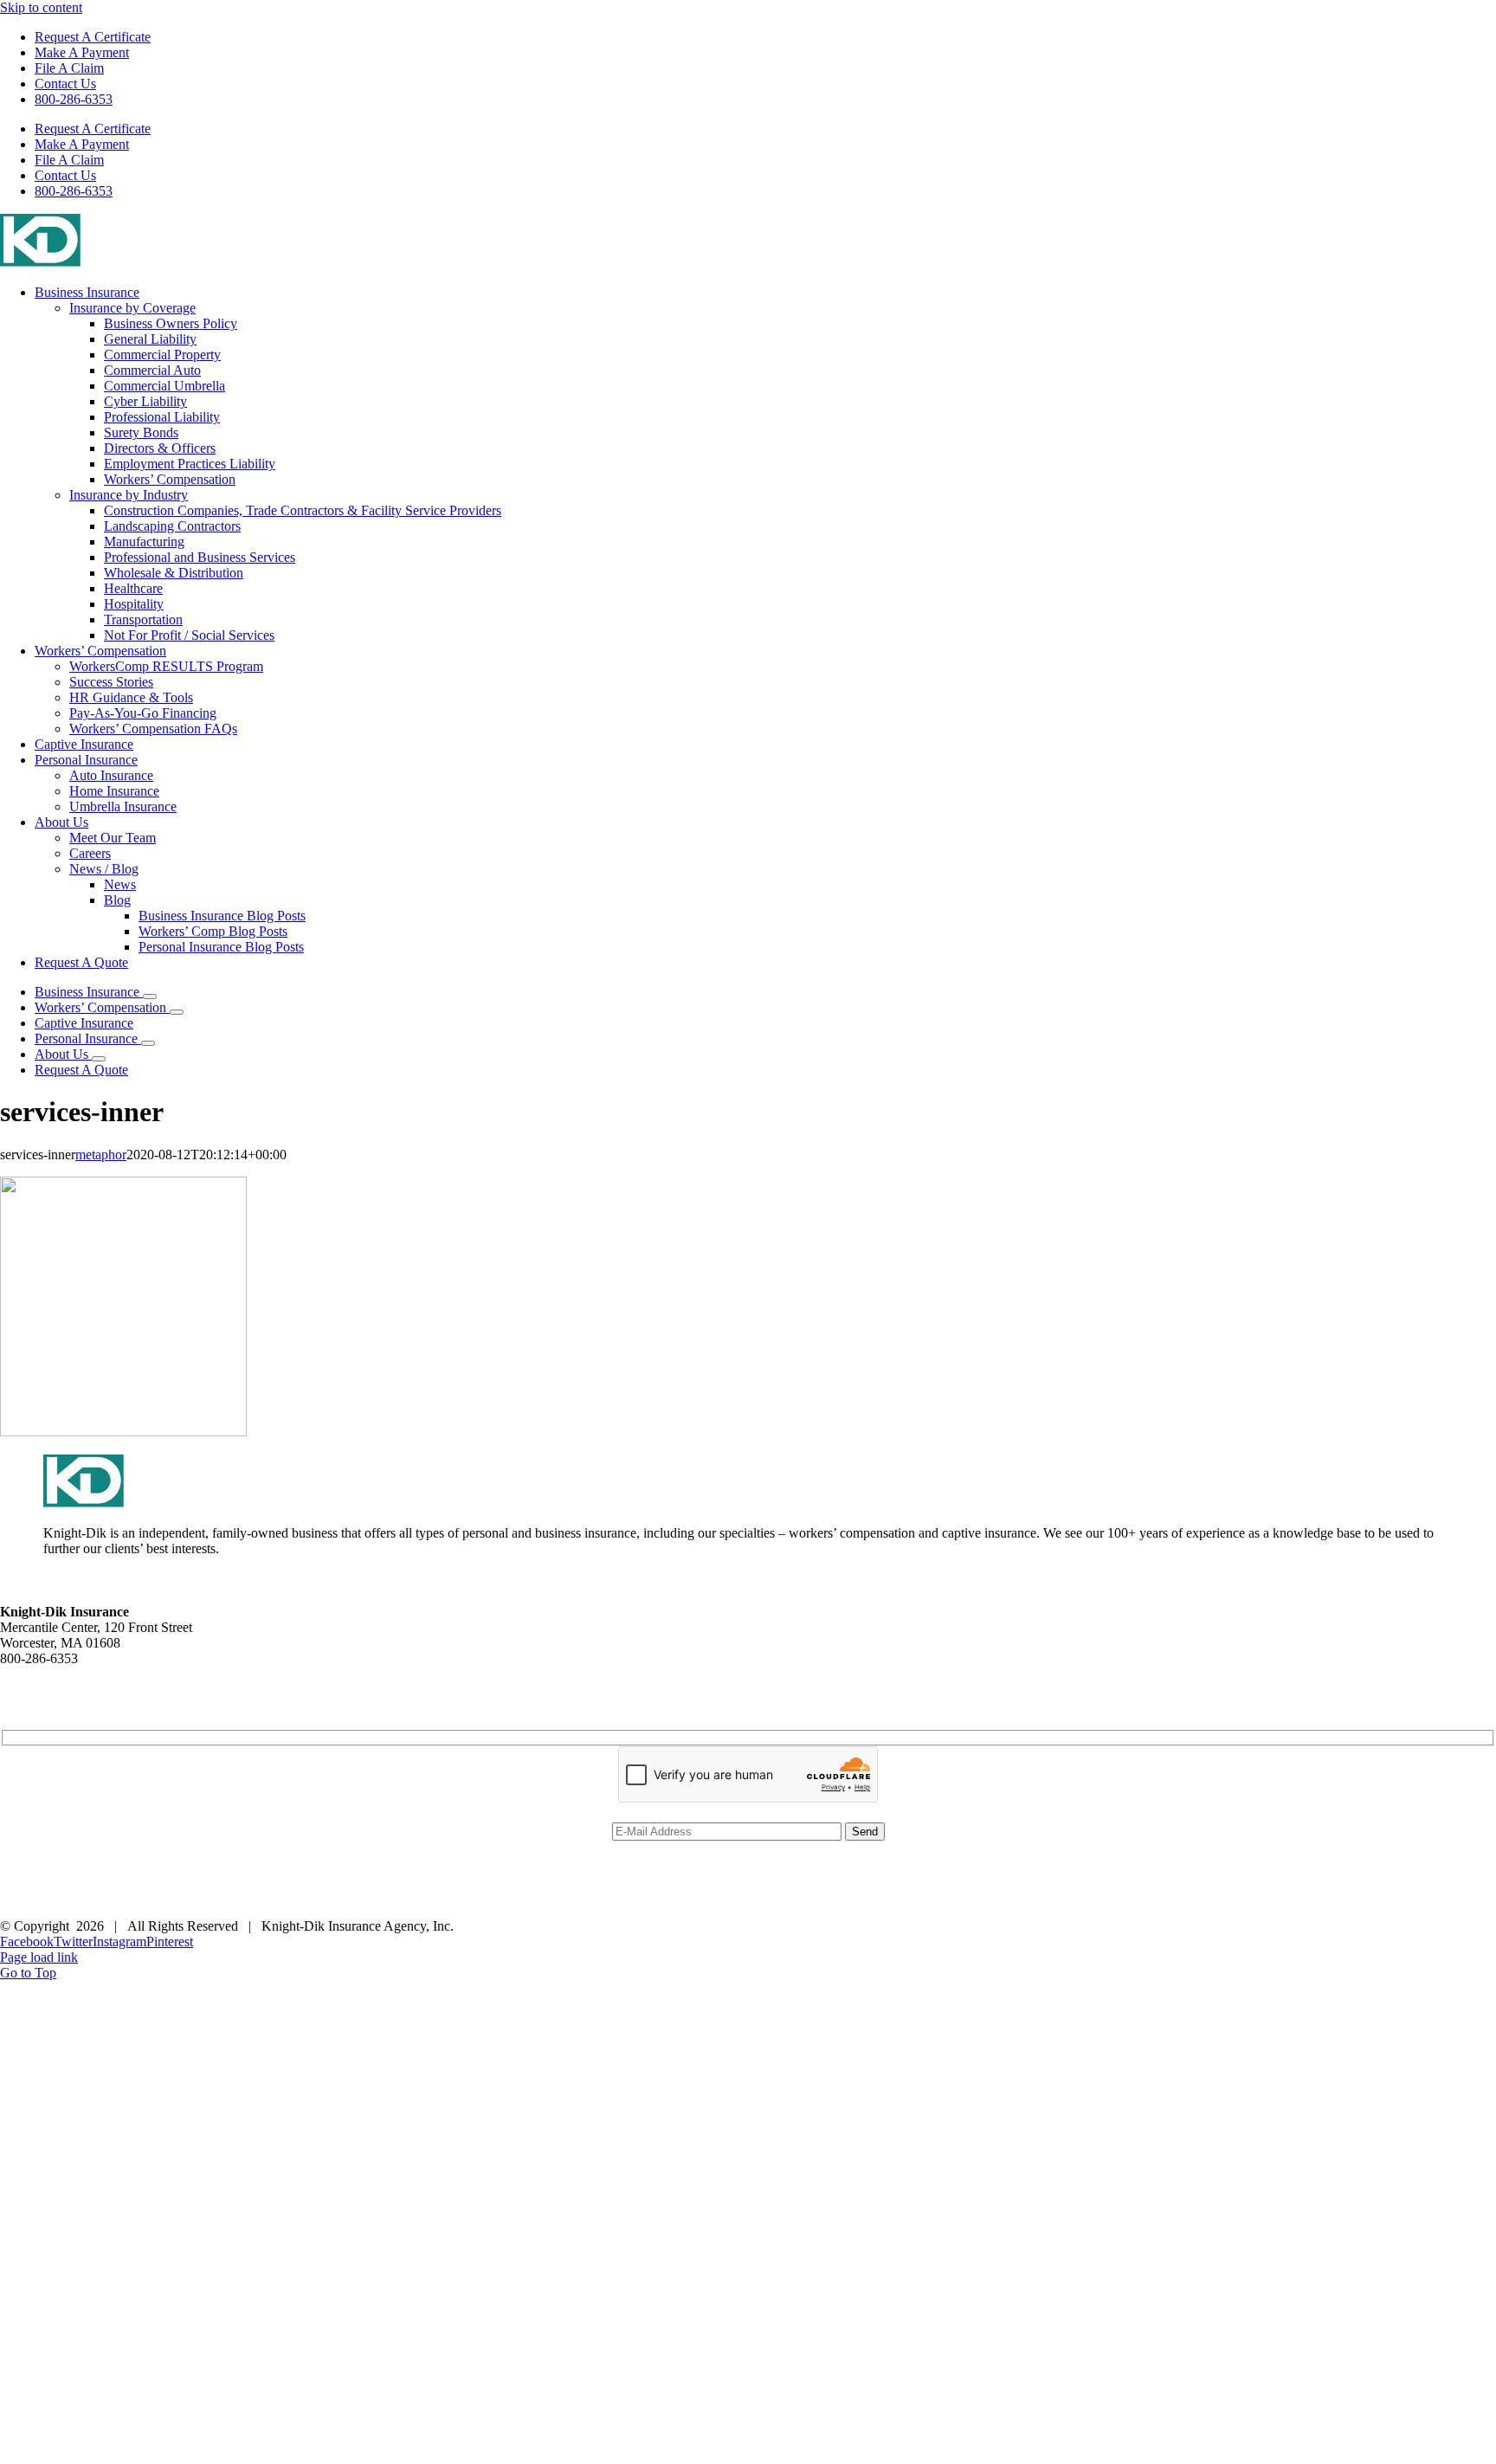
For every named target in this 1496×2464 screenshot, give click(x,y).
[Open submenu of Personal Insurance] (148, 1043)
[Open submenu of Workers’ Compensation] (177, 1012)
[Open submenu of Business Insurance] (150, 997)
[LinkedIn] (21, 1904)
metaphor (101, 1155)
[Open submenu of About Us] (99, 1059)
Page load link (39, 1957)
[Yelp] (35, 1904)
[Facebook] (7, 1904)
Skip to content (41, 7)
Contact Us (31, 1674)
